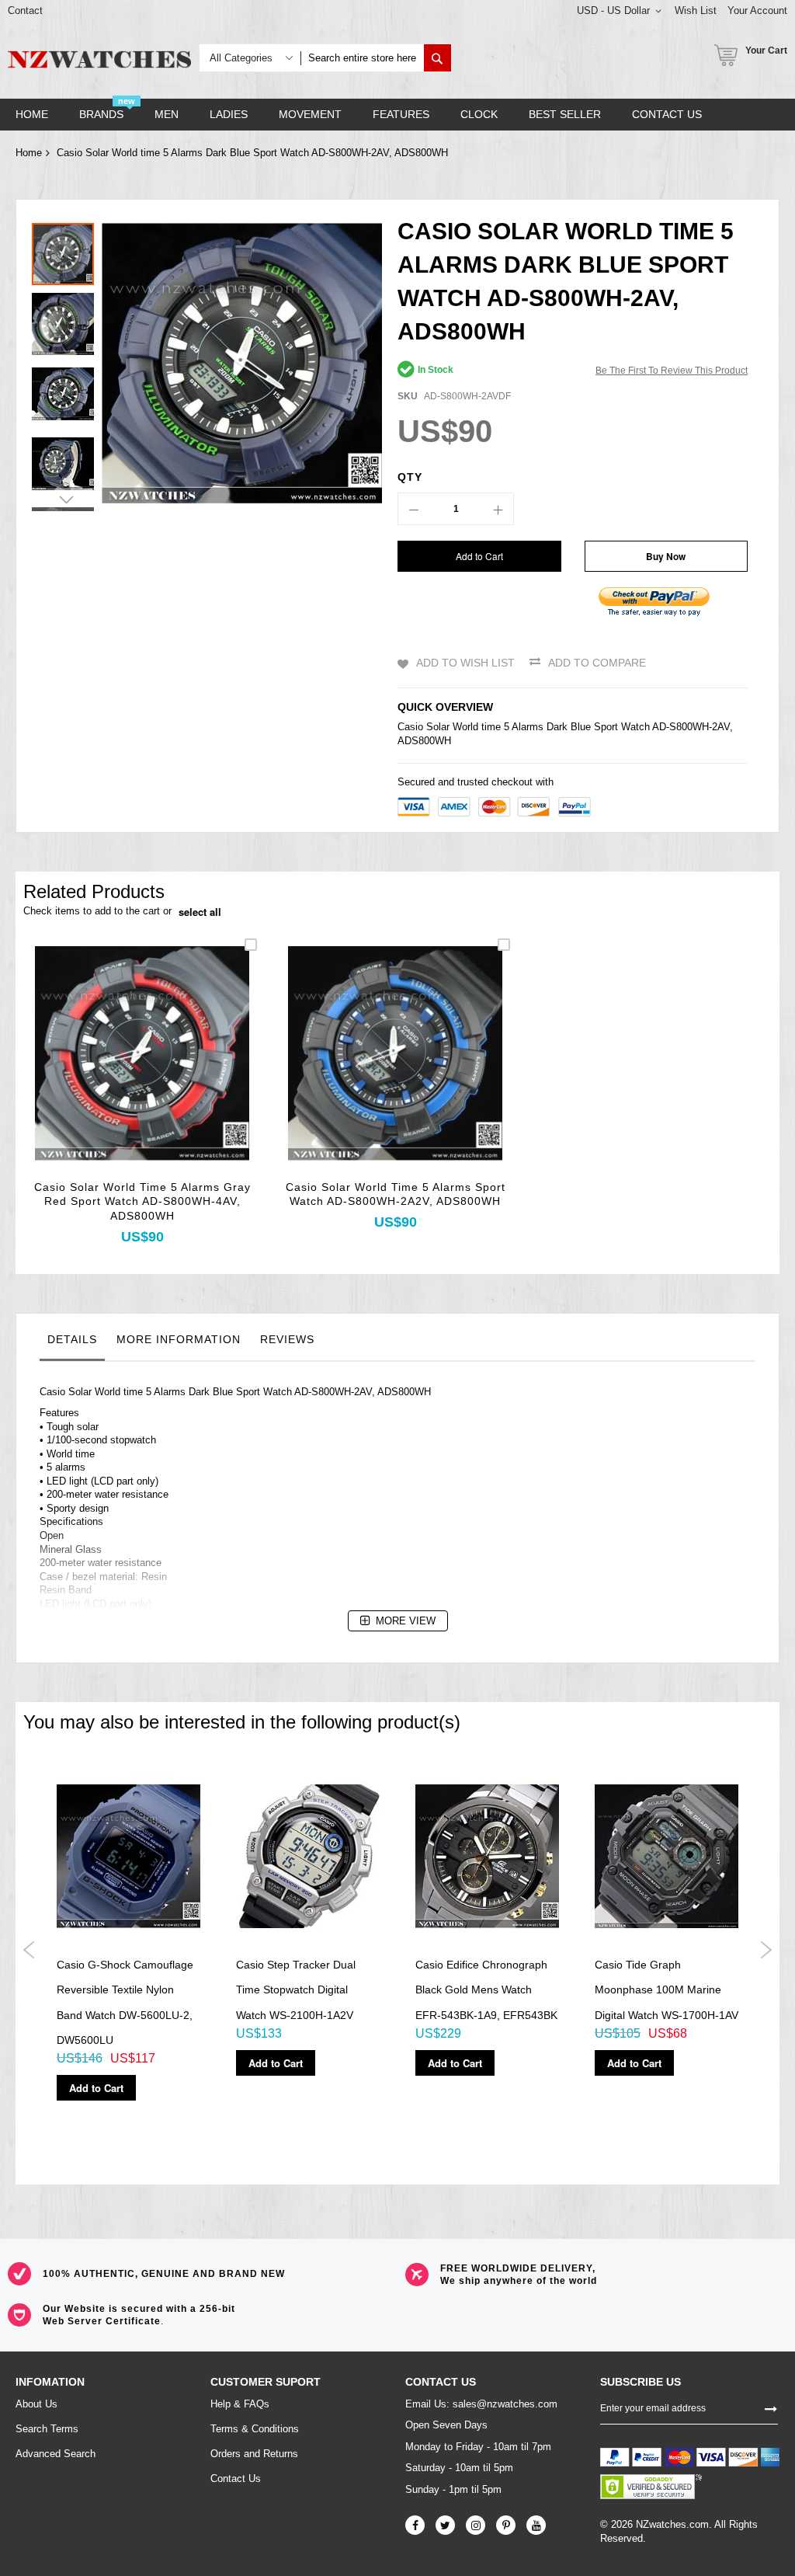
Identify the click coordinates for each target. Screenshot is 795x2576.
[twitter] (445, 2525)
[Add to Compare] (179, 1074)
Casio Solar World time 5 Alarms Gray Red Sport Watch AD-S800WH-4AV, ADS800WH (142, 1202)
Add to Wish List (465, 663)
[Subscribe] (771, 2408)
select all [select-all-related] (200, 912)
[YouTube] (536, 2525)
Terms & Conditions (255, 2429)
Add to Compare (597, 663)
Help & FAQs (240, 2404)
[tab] (72, 1343)
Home (29, 153)
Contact (25, 10)
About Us (36, 2404)
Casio (410, 727)
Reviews (287, 1339)
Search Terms (47, 2429)
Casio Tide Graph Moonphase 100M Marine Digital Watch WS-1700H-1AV (667, 1990)
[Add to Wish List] (142, 1074)
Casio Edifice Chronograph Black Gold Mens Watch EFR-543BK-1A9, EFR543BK (486, 1990)
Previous (29, 1950)
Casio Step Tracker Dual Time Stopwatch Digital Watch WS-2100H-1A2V (296, 1990)
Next (766, 1950)
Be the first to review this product (672, 371)
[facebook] (415, 2525)
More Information (179, 1339)
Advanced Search (56, 2454)
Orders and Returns (254, 2454)
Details (72, 1339)
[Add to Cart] (106, 1074)
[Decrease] (414, 509)
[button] (67, 320)
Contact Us (236, 2479)
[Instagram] (476, 2525)
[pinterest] (506, 2525)
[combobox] (362, 58)
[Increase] (498, 509)
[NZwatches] (99, 59)
